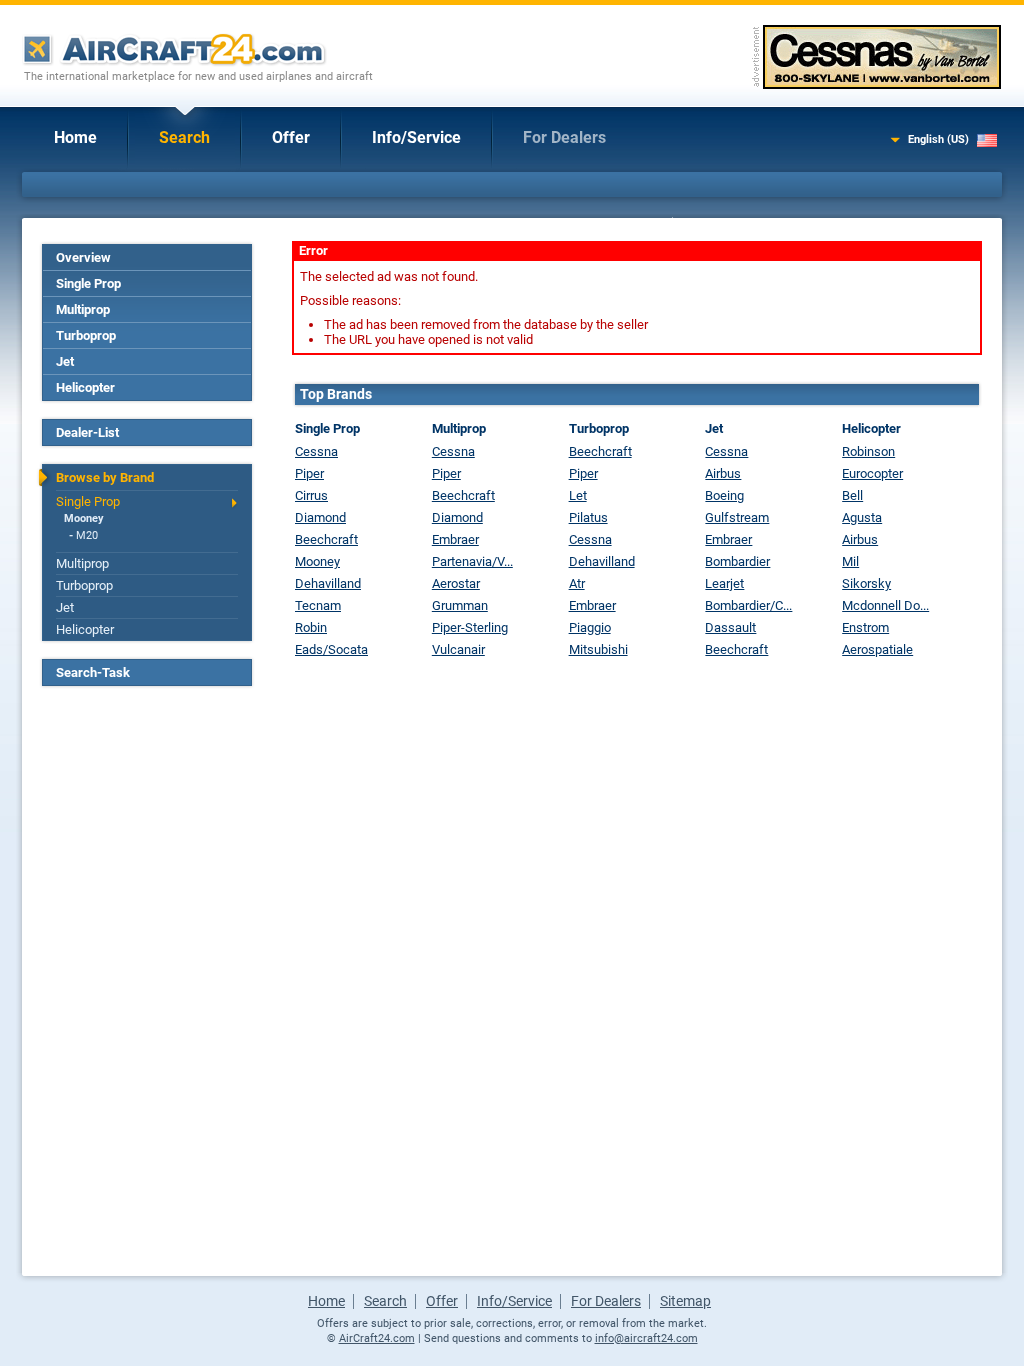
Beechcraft (326, 539)
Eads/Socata (331, 649)
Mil (850, 561)
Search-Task (93, 672)
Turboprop (86, 335)
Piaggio (590, 627)
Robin (311, 627)
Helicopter (85, 387)
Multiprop (83, 309)
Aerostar (456, 583)
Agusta (862, 517)
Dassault (730, 627)
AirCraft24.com (377, 1338)
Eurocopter (872, 473)
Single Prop (88, 283)
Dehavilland (328, 583)
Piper (309, 473)
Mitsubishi (598, 649)
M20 (87, 535)
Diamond (320, 517)
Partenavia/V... (472, 561)
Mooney (84, 518)
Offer (291, 137)
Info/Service (416, 137)
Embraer (455, 539)
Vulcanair (458, 649)
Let (578, 495)
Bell (852, 495)
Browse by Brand (105, 477)
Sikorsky (866, 583)
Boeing (724, 495)
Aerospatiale (877, 649)
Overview (83, 257)
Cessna (316, 451)
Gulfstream (737, 517)
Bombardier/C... (748, 605)
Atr (577, 583)
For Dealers (564, 137)
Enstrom (865, 627)
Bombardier (737, 561)
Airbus (723, 473)
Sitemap (685, 1301)
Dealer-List (87, 432)
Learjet (724, 583)
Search (184, 137)
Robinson (868, 451)
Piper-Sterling (470, 627)
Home (75, 137)
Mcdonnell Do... (885, 605)
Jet (65, 361)
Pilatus (588, 517)
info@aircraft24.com (646, 1338)
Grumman (460, 605)
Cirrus (311, 495)
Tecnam (318, 605)
